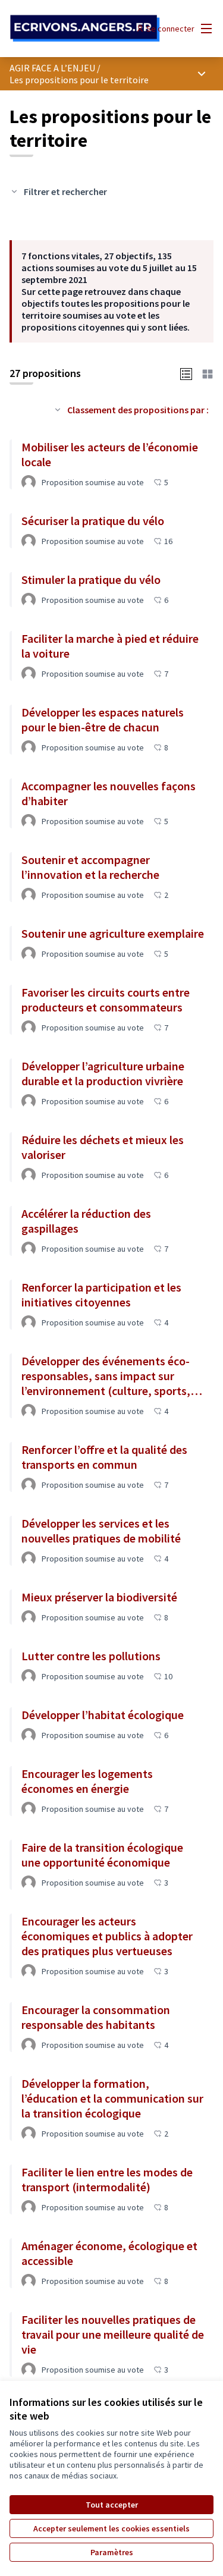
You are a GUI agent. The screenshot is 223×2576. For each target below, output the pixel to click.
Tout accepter (112, 2505)
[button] (186, 373)
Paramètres (112, 2552)
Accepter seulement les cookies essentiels (111, 2528)
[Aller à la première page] (85, 29)
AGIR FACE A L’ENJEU (52, 68)
